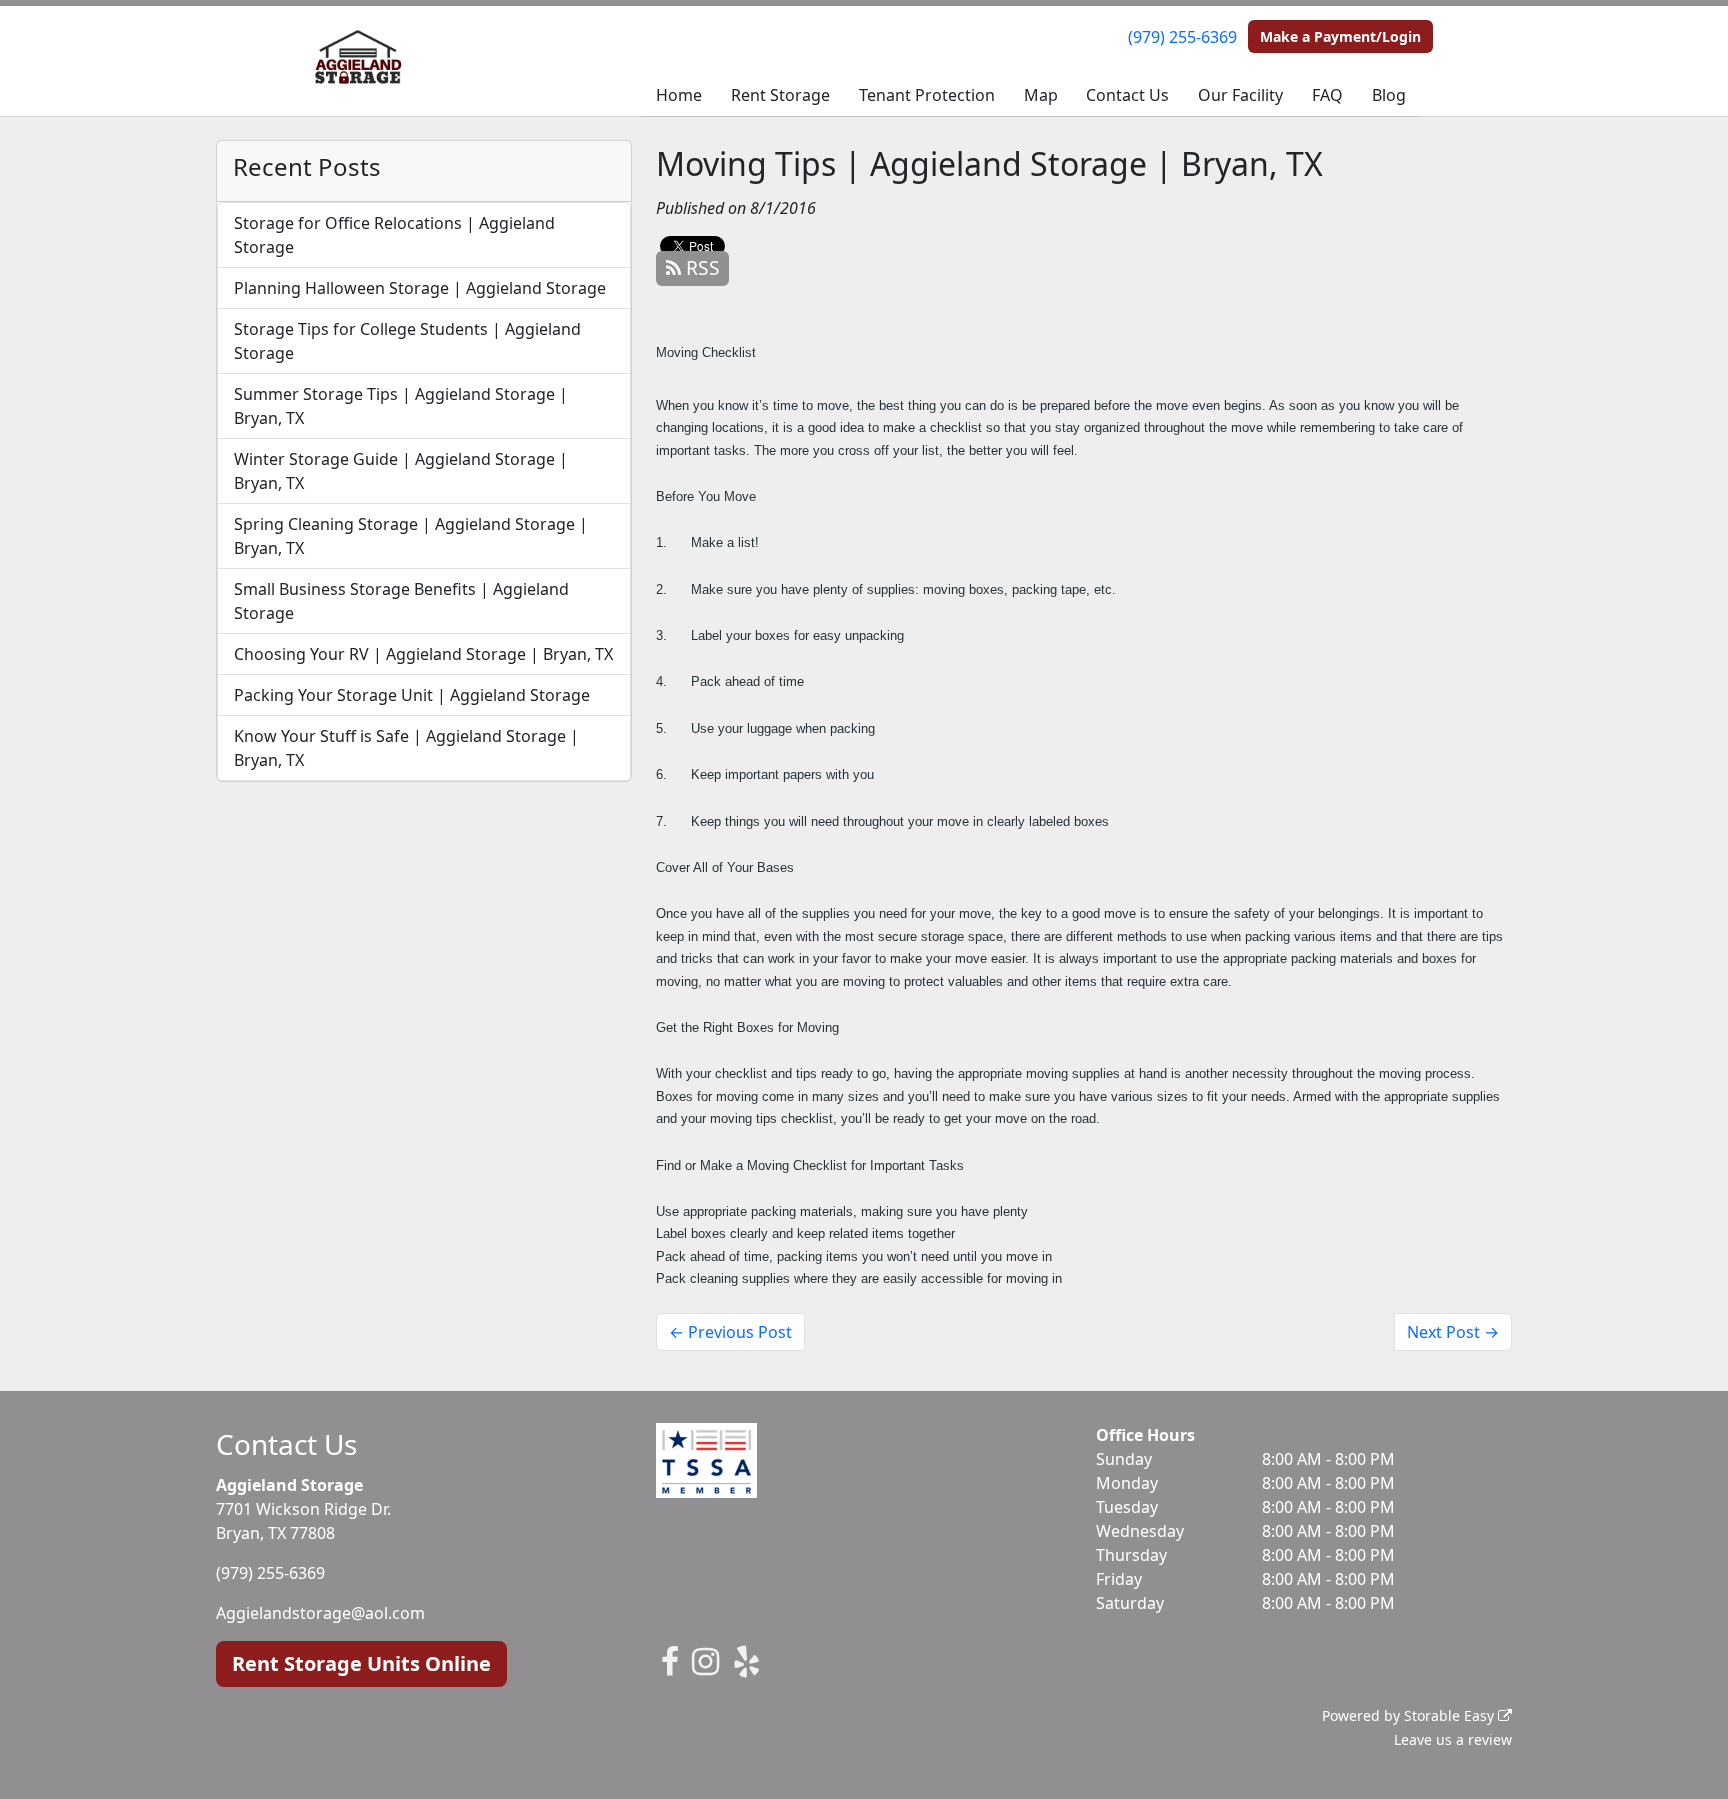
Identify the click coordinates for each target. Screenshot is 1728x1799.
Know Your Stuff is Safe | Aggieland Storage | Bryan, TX (406, 748)
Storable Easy (1451, 1715)
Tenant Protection (927, 95)
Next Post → (1453, 1332)
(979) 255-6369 (1182, 37)
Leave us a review (1453, 1739)
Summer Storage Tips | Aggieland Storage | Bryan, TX (401, 406)
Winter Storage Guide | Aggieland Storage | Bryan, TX (401, 471)
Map (1041, 95)
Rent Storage (780, 95)
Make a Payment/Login (1340, 36)
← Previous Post (730, 1332)
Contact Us (1127, 95)
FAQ (1327, 95)
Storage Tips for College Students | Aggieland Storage (407, 341)
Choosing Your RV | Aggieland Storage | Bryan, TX (423, 654)
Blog (1389, 95)
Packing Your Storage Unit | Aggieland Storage (412, 695)
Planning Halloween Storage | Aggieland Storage (420, 288)
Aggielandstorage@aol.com (320, 1613)
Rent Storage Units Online (361, 1663)
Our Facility (1240, 95)
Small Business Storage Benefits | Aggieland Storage (401, 601)
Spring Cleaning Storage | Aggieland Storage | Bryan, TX (411, 536)
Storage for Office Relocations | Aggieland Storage (394, 235)
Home (679, 95)
